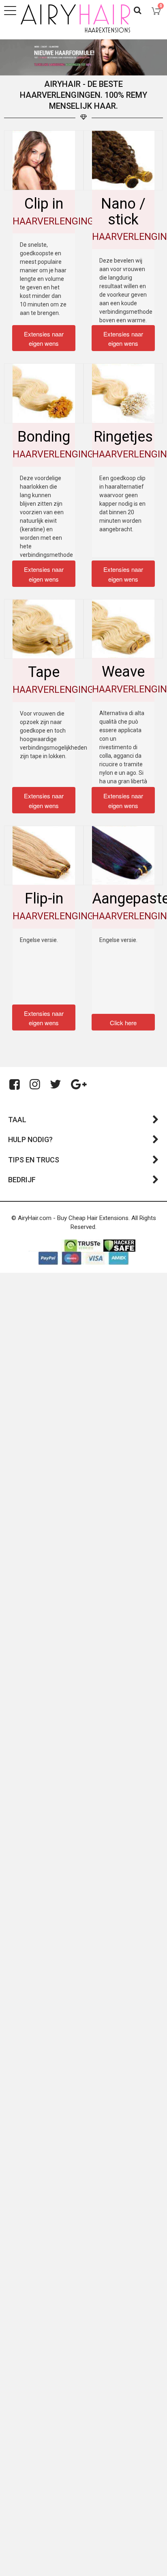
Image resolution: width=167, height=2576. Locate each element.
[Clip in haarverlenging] (44, 160)
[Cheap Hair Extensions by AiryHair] (75, 18)
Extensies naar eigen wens (44, 339)
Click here (123, 1023)
